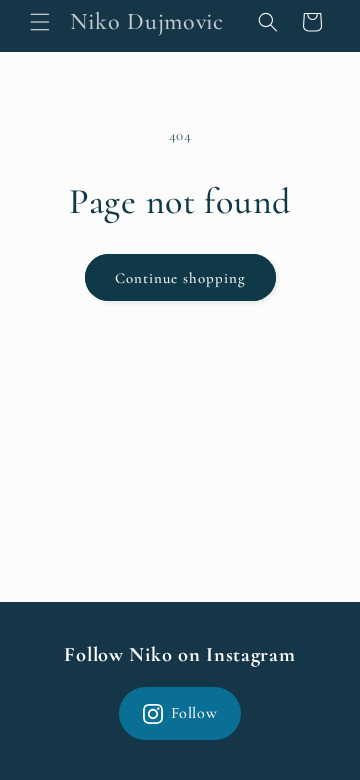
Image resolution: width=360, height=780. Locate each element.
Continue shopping (180, 278)
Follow (194, 713)
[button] (40, 22)
